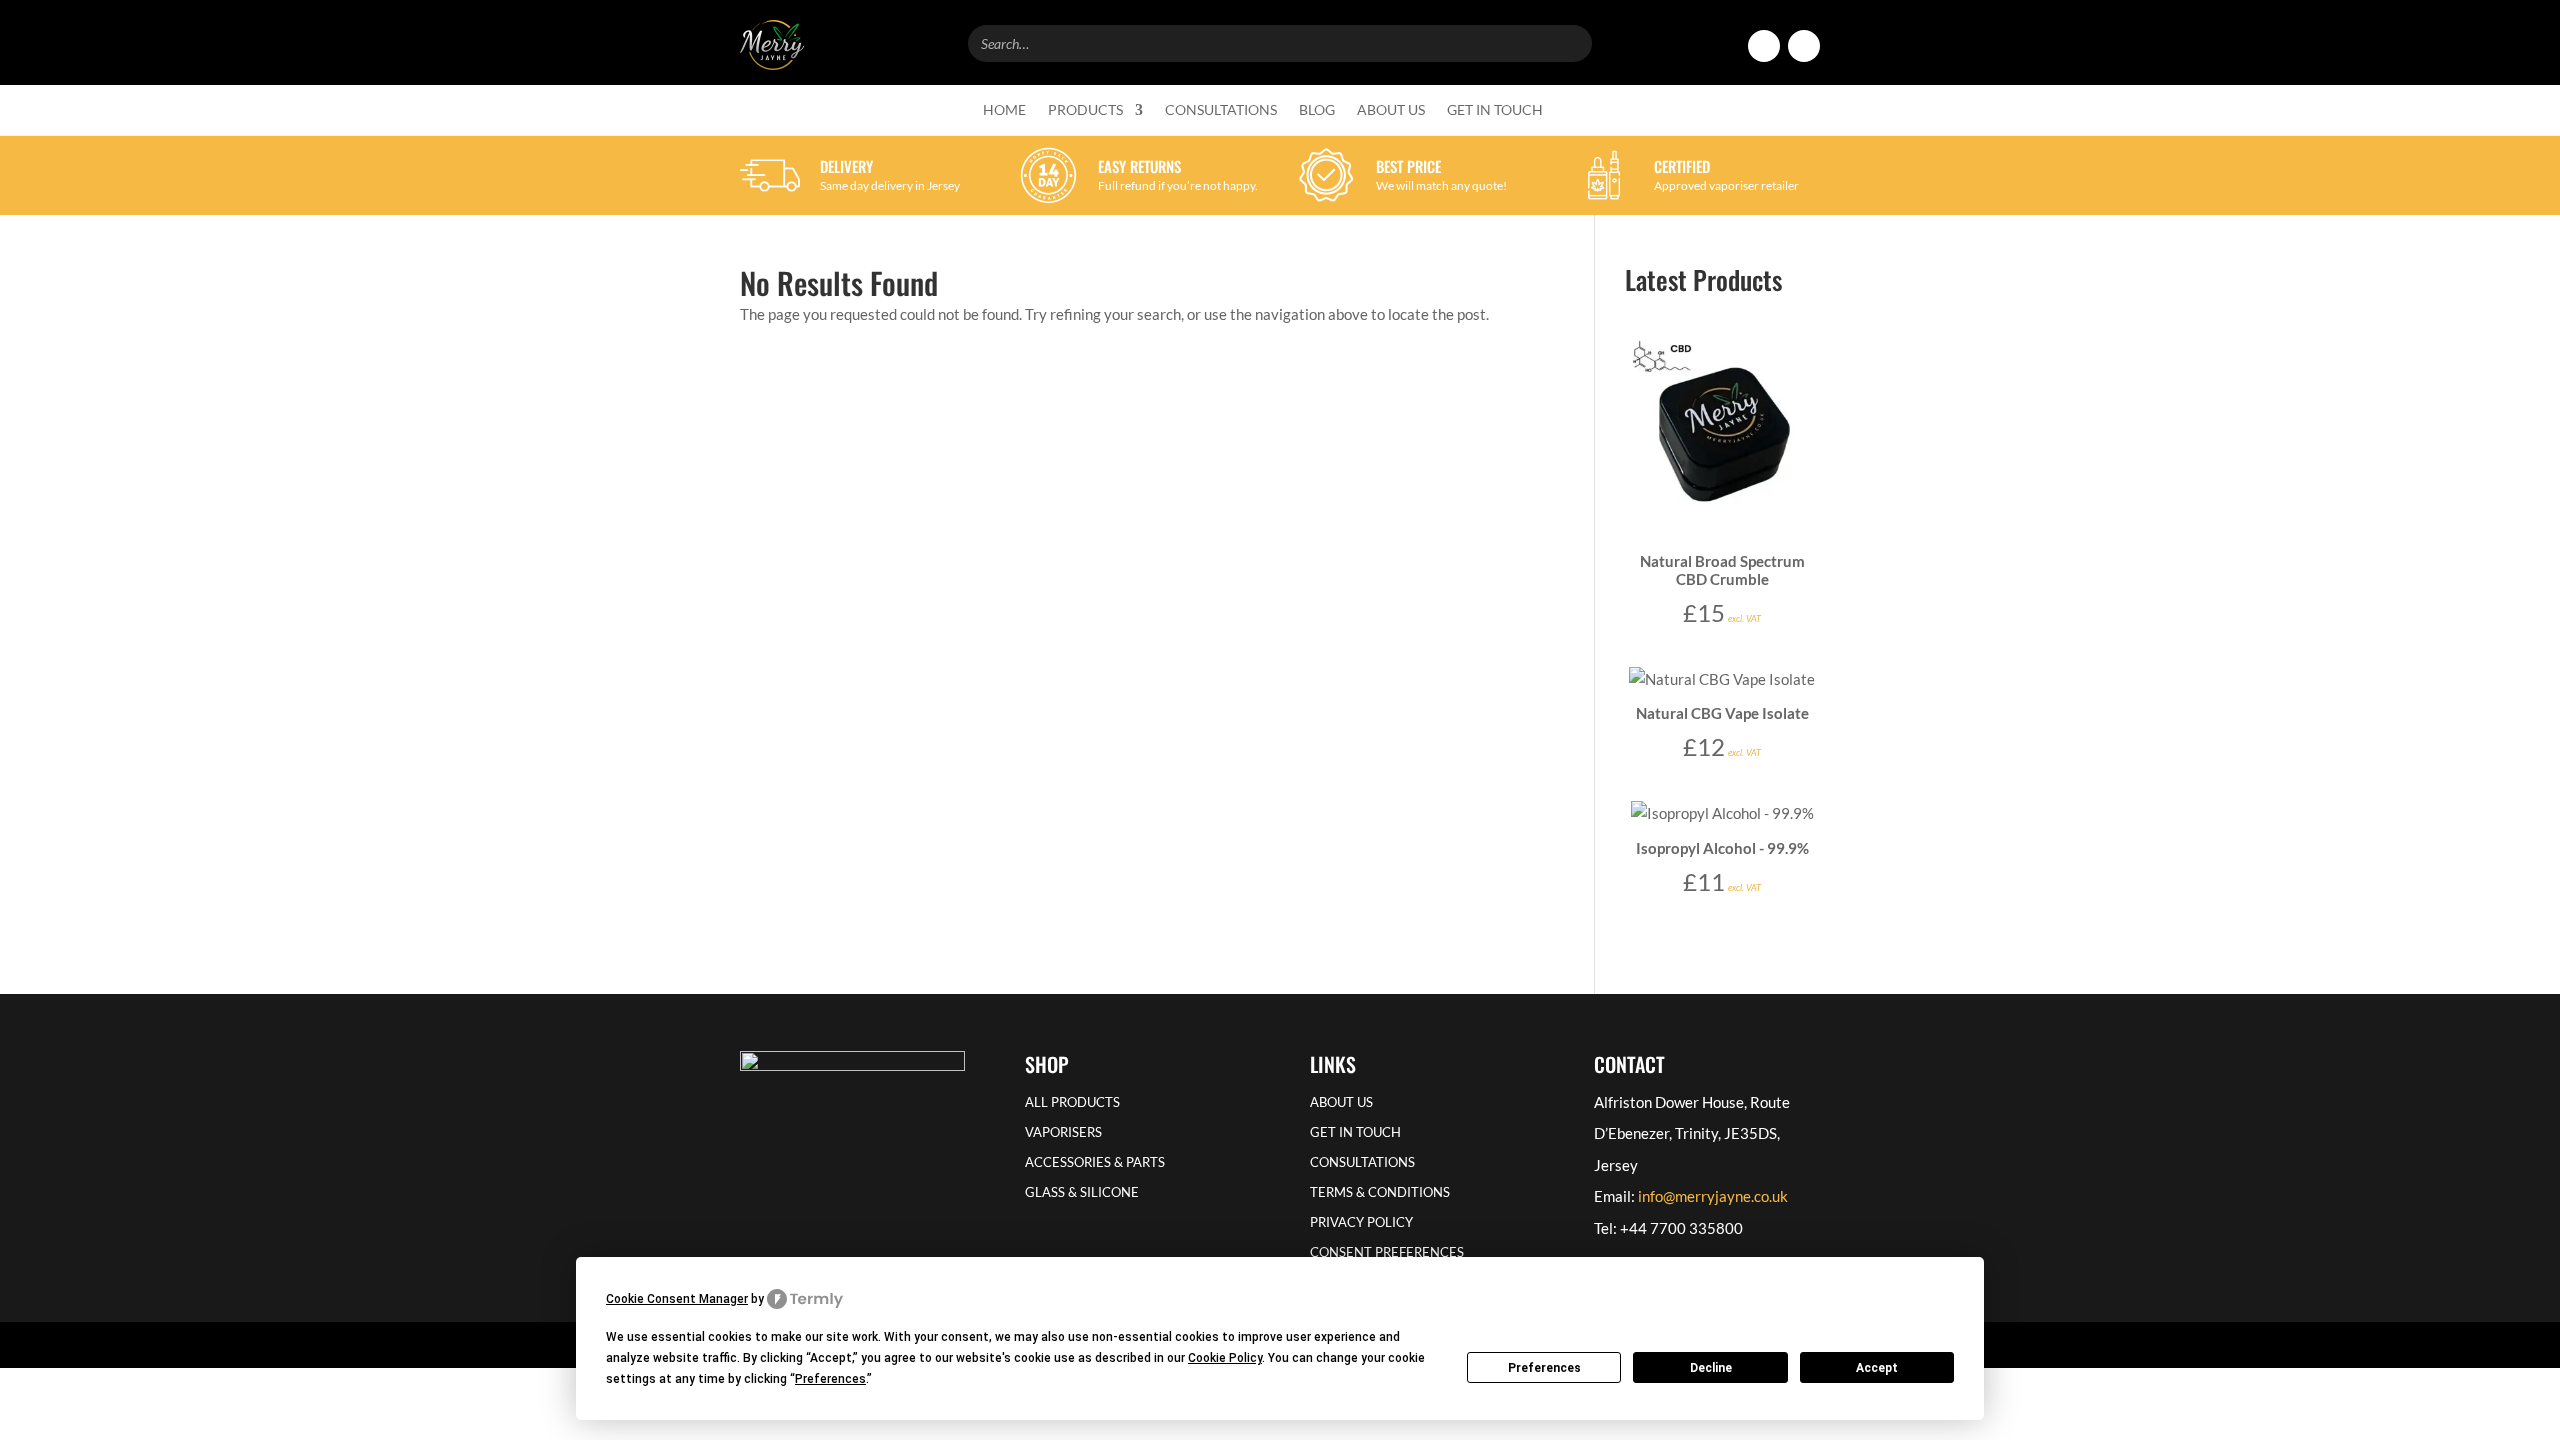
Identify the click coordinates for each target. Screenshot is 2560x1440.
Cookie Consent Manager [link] (677, 1299)
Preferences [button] (830, 1379)
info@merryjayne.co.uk (1713, 1196)
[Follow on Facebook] (1764, 46)
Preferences (1544, 1368)
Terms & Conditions (1380, 1192)
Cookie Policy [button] (1225, 1358)
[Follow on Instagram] (1804, 46)
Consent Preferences (1387, 1252)
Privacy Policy (1361, 1222)
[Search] (1571, 41)
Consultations (1221, 110)
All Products (1072, 1102)
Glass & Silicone (1082, 1192)
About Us (1391, 110)
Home (1004, 110)
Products (1085, 110)
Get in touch (1495, 110)
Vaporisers (1063, 1132)
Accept (1877, 1368)
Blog (1317, 110)
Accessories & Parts (1095, 1162)
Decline (1711, 1368)
